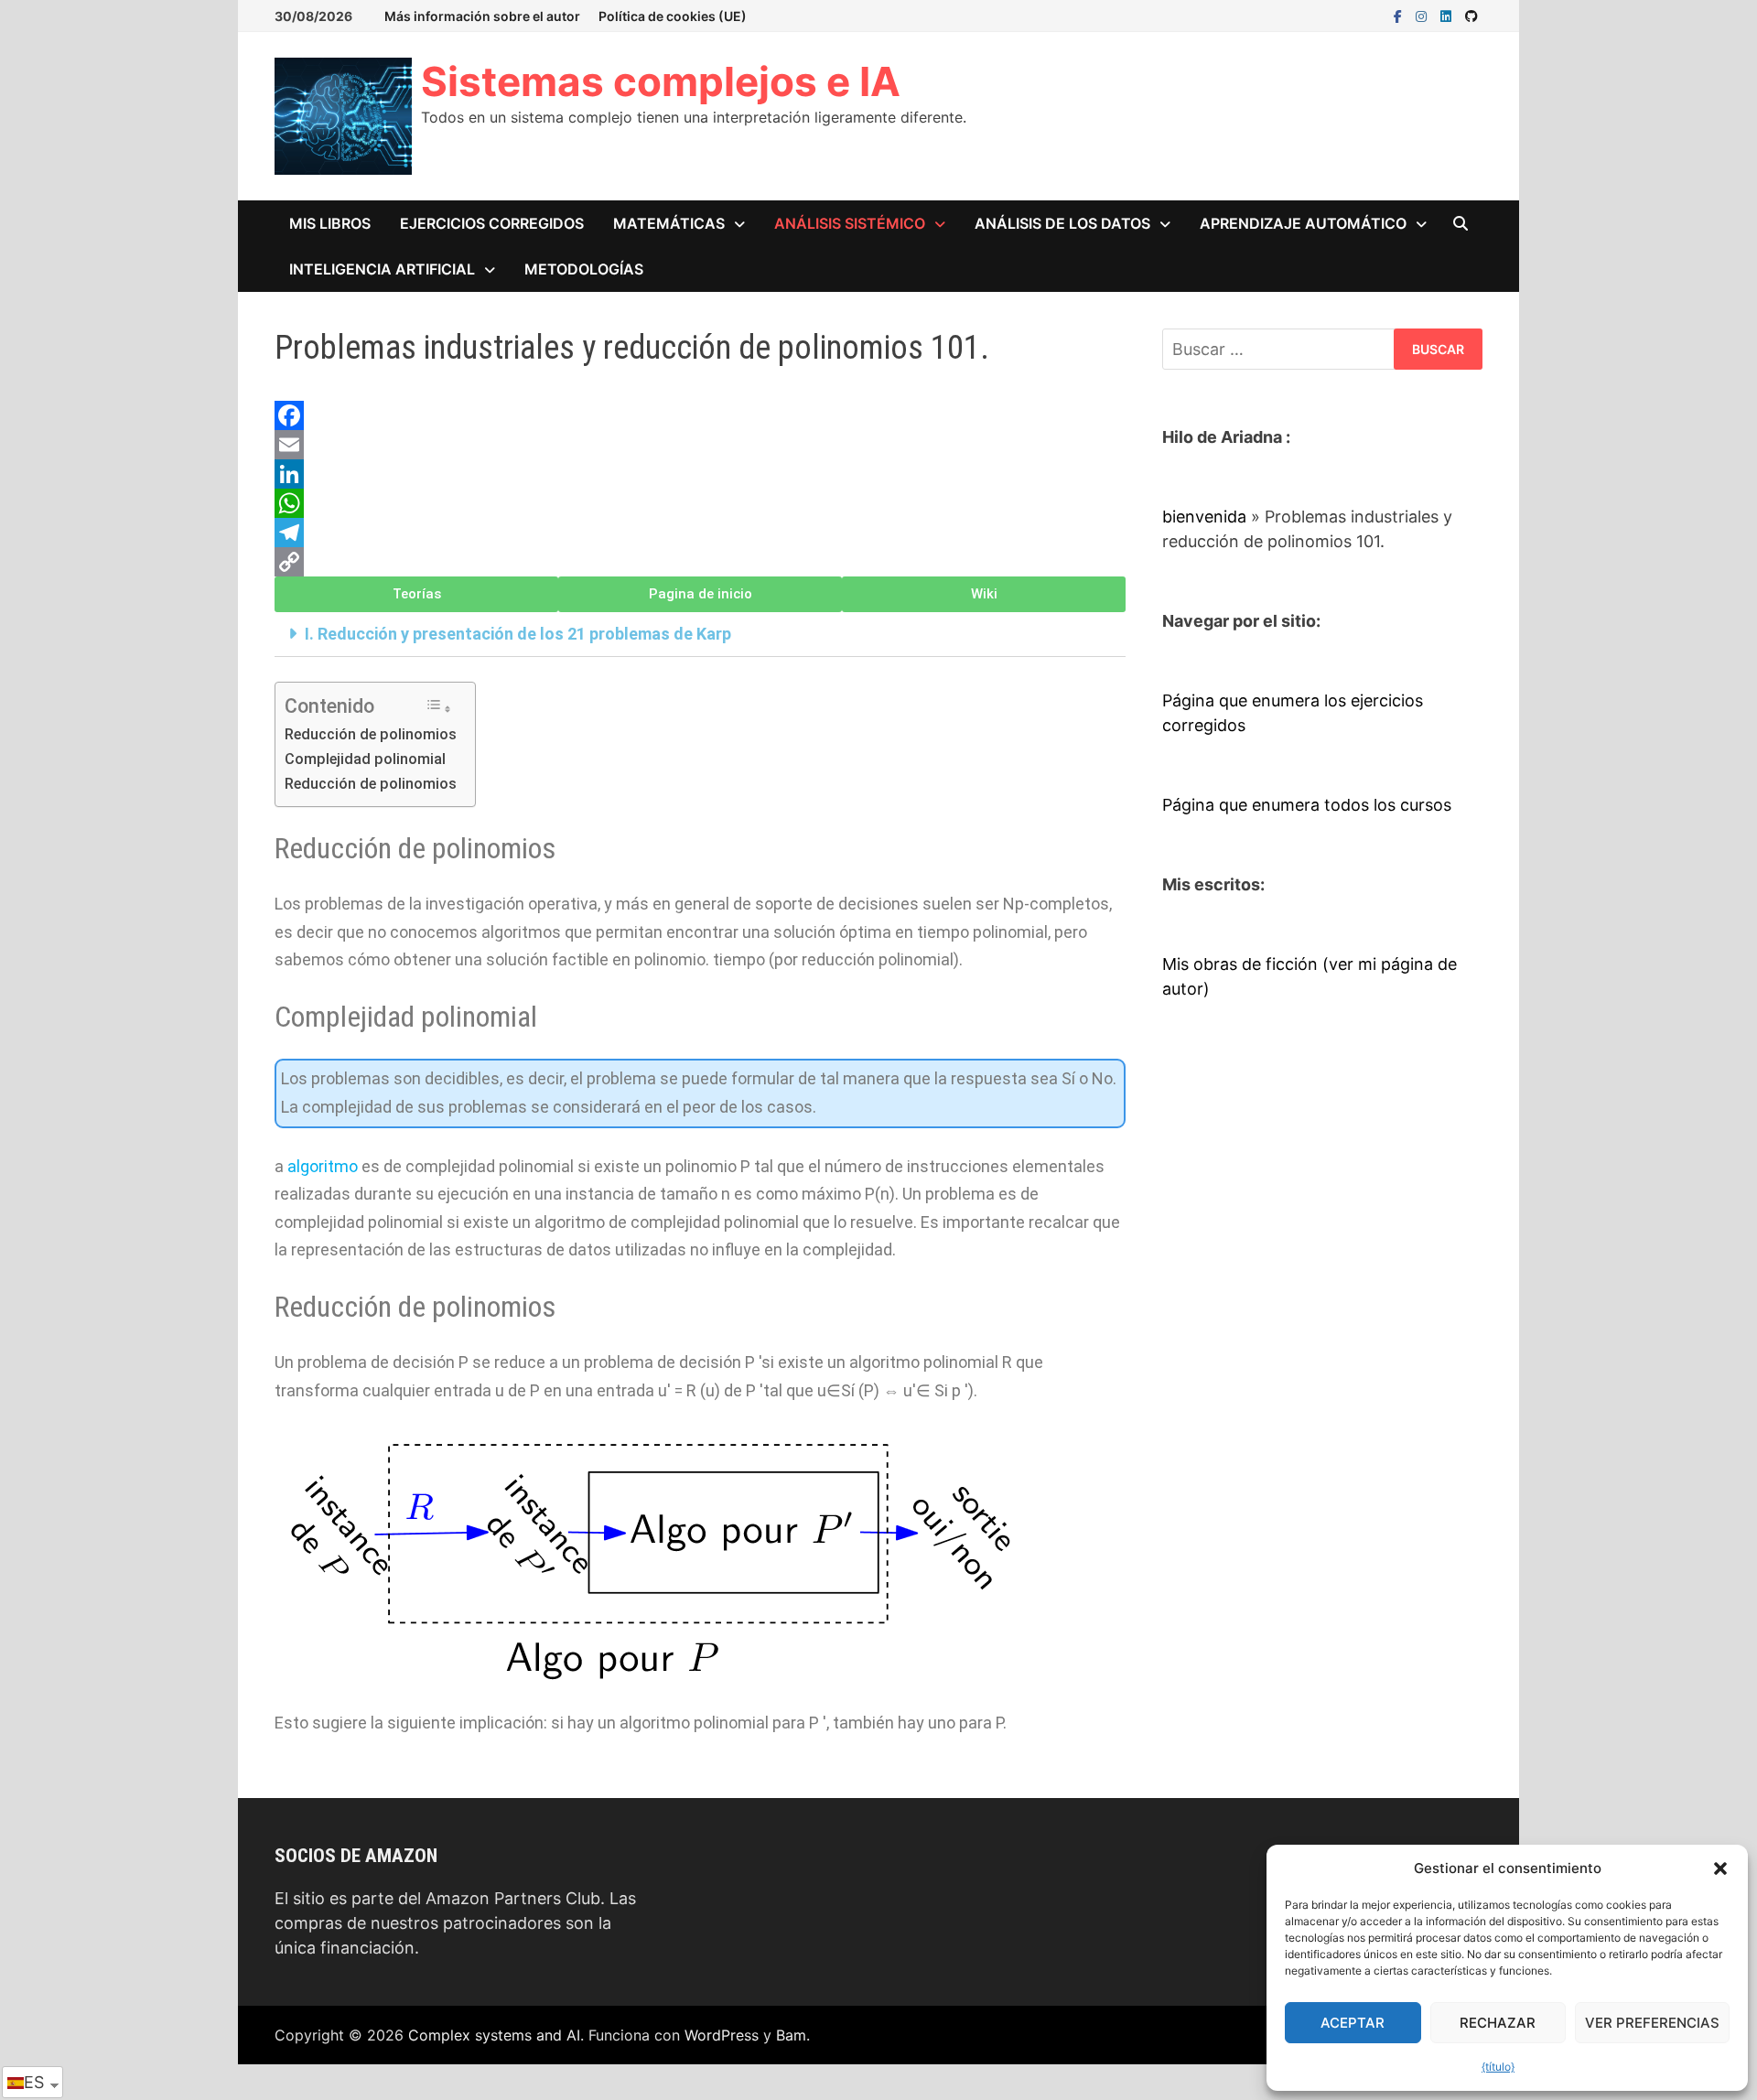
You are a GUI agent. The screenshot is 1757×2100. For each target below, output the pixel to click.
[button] (1720, 1868)
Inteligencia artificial (382, 269)
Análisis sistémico (850, 223)
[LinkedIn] (1448, 15)
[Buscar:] (1322, 349)
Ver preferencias (1652, 2023)
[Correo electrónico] (700, 445)
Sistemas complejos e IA (661, 81)
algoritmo (323, 1166)
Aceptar (1353, 2023)
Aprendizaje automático (1303, 223)
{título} (1498, 2067)
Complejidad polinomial (365, 759)
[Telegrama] (700, 533)
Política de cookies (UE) (673, 16)
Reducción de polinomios (371, 734)
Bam (791, 2035)
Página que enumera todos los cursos (1307, 805)
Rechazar (1498, 2023)
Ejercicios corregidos (492, 223)
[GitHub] (1471, 15)
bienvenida (1204, 517)
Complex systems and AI (494, 2035)
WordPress (722, 2035)
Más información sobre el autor (482, 16)
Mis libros (330, 223)
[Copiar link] (700, 562)
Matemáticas (669, 223)
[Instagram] (1423, 15)
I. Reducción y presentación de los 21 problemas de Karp (518, 634)
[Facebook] (1400, 15)
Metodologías (584, 269)
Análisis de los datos (1062, 223)
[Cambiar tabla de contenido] (438, 707)
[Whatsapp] (700, 503)
